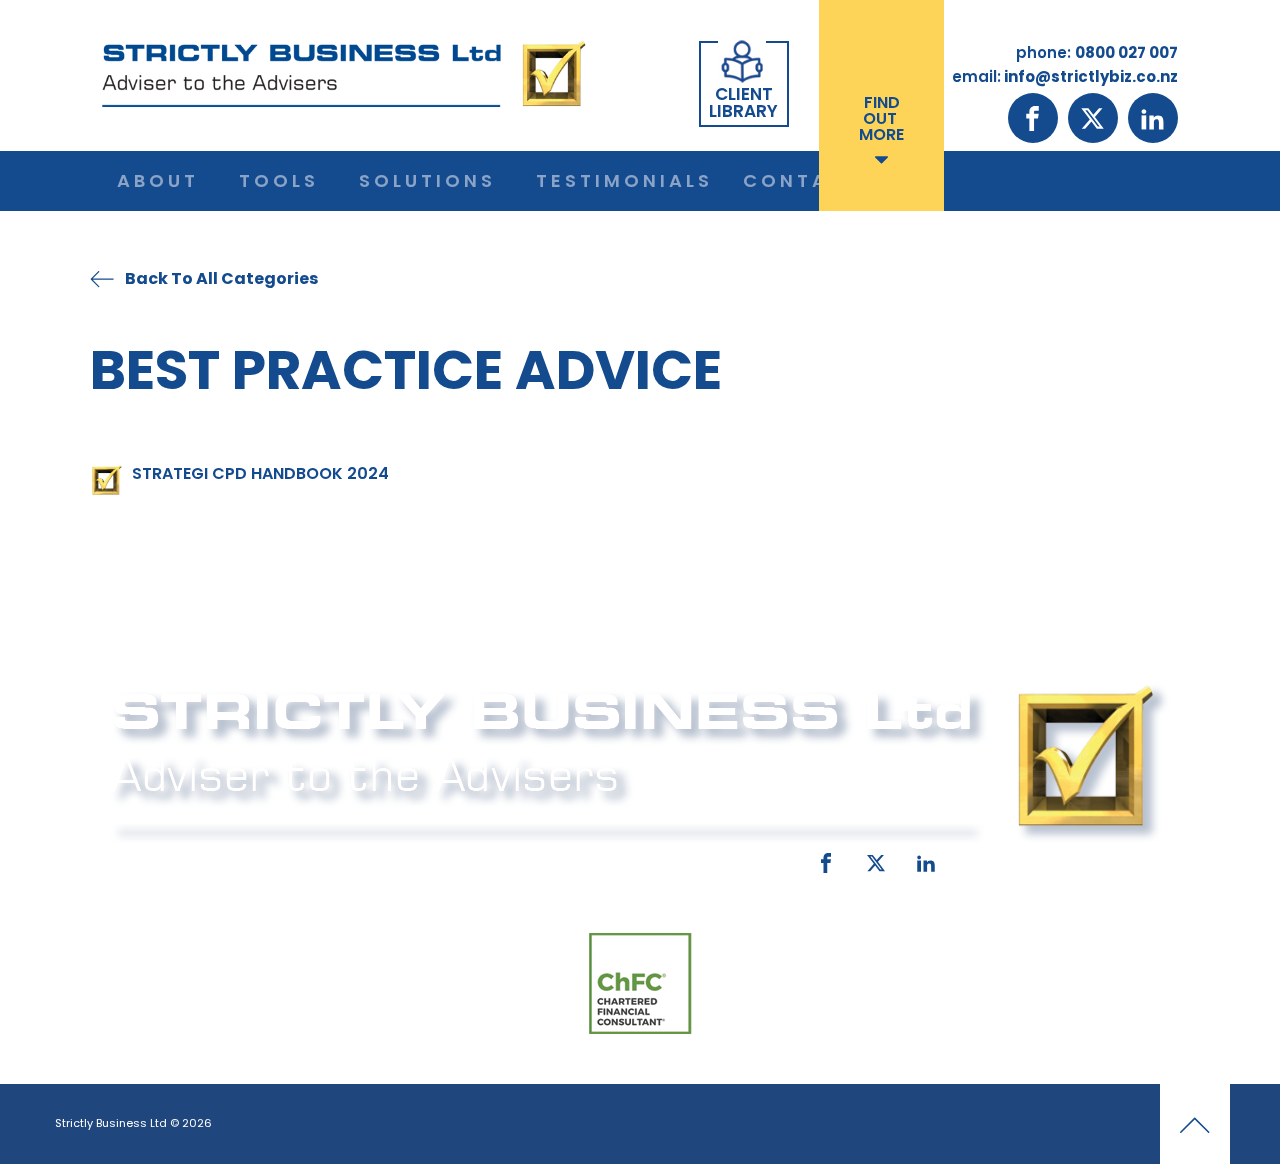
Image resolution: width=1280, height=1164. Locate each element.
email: (467, 859)
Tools (279, 180)
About (158, 180)
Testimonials (624, 180)
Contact (802, 180)
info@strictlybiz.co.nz (612, 859)
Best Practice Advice (406, 369)
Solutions (427, 180)
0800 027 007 (242, 859)
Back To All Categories (221, 278)
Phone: (135, 859)
